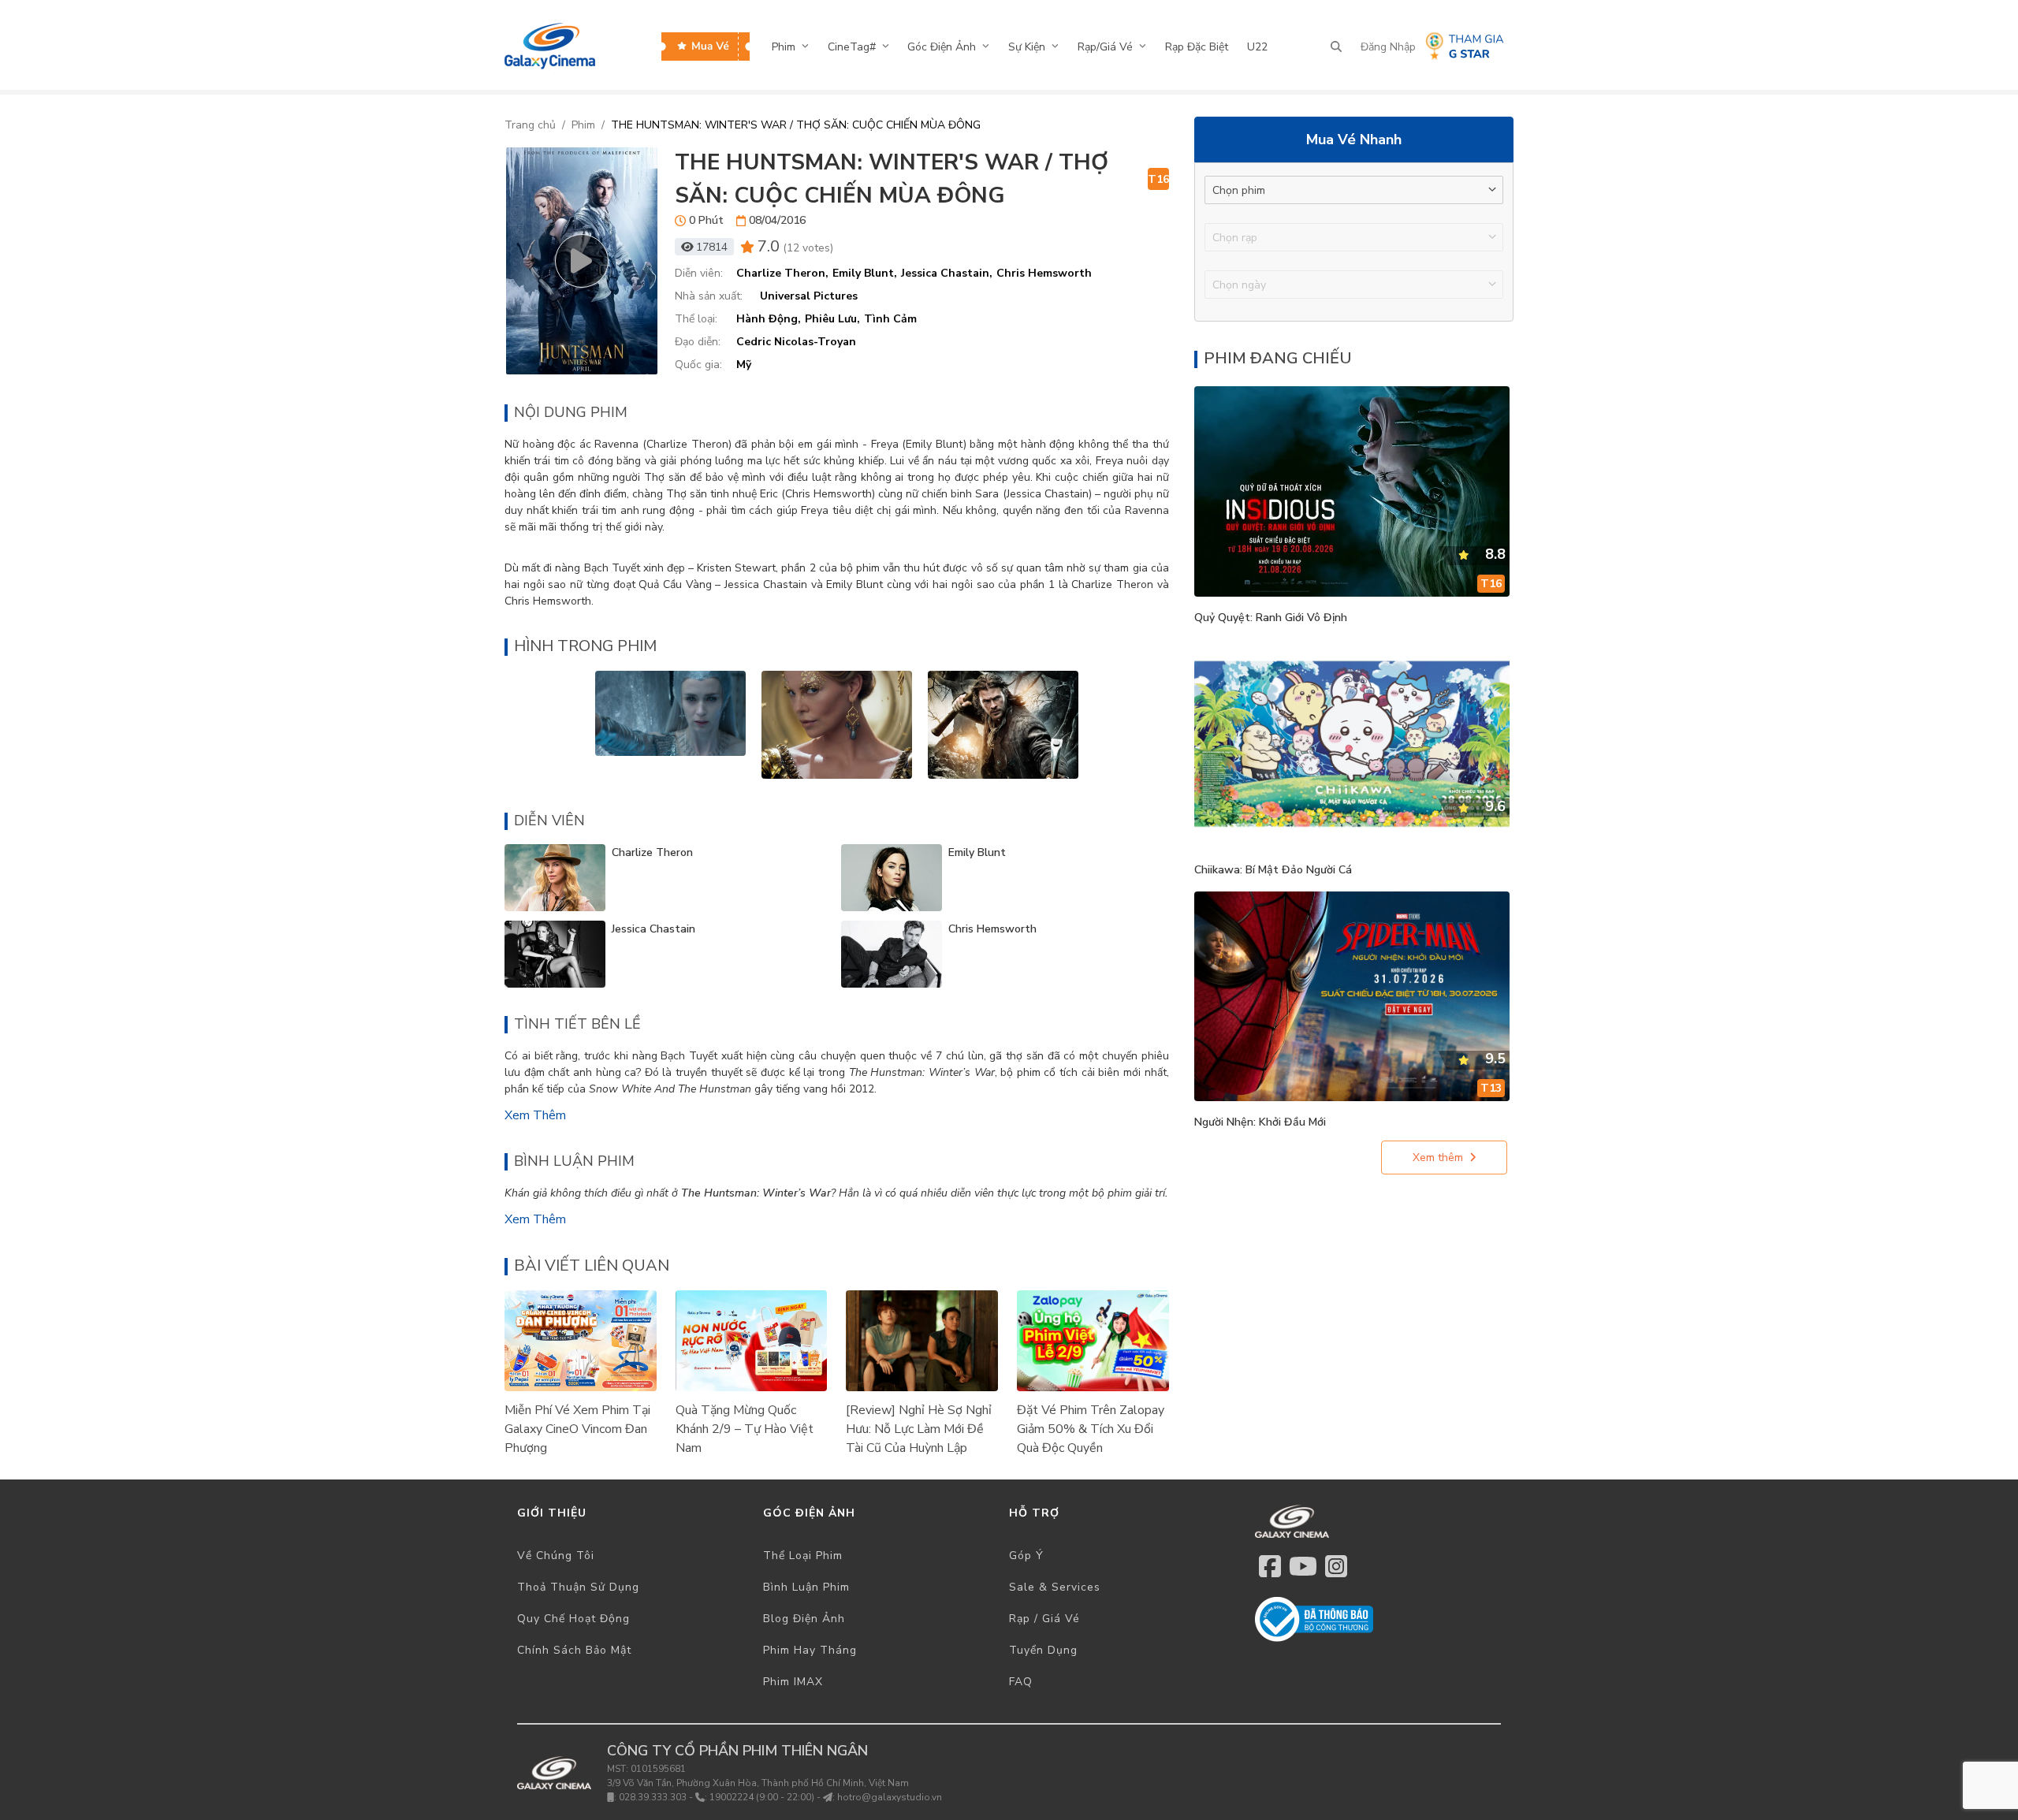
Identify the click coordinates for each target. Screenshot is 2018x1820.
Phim (583, 125)
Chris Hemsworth (992, 929)
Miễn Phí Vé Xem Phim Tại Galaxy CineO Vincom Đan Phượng (577, 1429)
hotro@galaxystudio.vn (890, 1797)
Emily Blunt (977, 852)
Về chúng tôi (556, 1556)
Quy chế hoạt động (573, 1619)
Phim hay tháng (810, 1650)
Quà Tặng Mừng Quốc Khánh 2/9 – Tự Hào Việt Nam (745, 1429)
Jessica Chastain (653, 929)
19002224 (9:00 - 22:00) (762, 1797)
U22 (1257, 47)
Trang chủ (530, 125)
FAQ (1021, 1682)
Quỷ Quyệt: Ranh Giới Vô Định (1271, 618)
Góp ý (1026, 1556)
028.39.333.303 (653, 1797)
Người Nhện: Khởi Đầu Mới (1260, 1122)
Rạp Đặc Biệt (1197, 47)
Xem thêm (535, 1115)
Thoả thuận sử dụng (578, 1587)
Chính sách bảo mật (574, 1650)
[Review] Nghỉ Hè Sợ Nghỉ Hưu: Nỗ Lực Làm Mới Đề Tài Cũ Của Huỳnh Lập (919, 1429)
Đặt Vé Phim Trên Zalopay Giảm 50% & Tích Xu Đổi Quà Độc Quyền (1091, 1429)
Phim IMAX (793, 1682)
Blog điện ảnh (804, 1619)
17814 (712, 247)
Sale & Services (1055, 1587)
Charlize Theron (652, 852)
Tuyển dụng (1043, 1650)
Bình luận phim (806, 1587)
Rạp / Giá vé (1044, 1619)
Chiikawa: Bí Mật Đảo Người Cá (1273, 870)
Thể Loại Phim (803, 1556)
